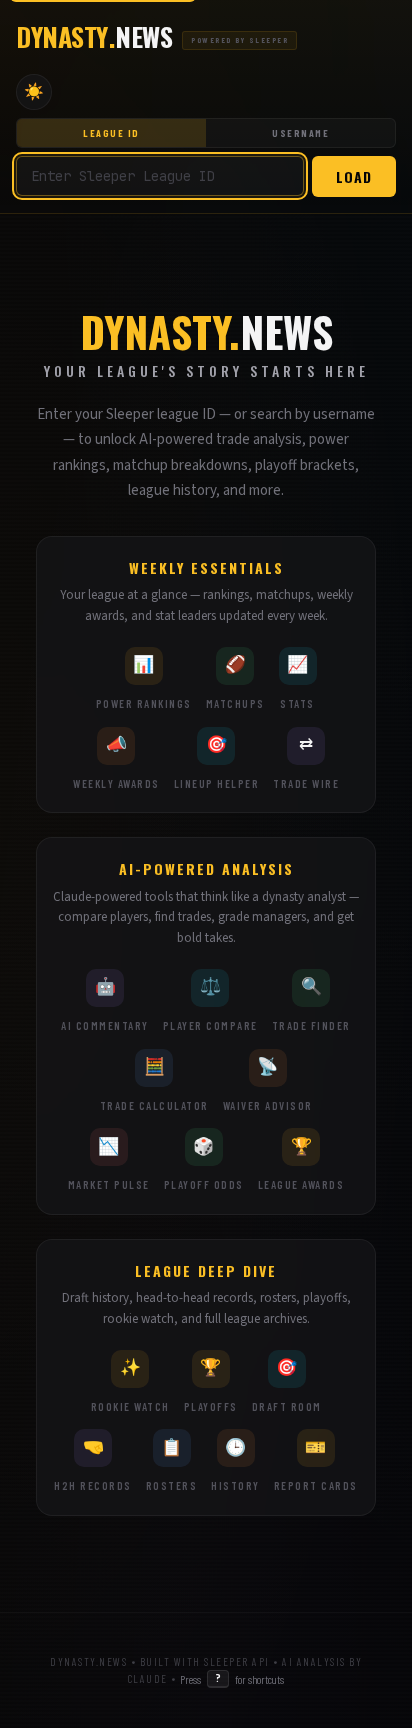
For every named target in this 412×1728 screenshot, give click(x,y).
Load (354, 176)
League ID (111, 133)
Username (300, 133)
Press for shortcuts (232, 1678)
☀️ (34, 91)
